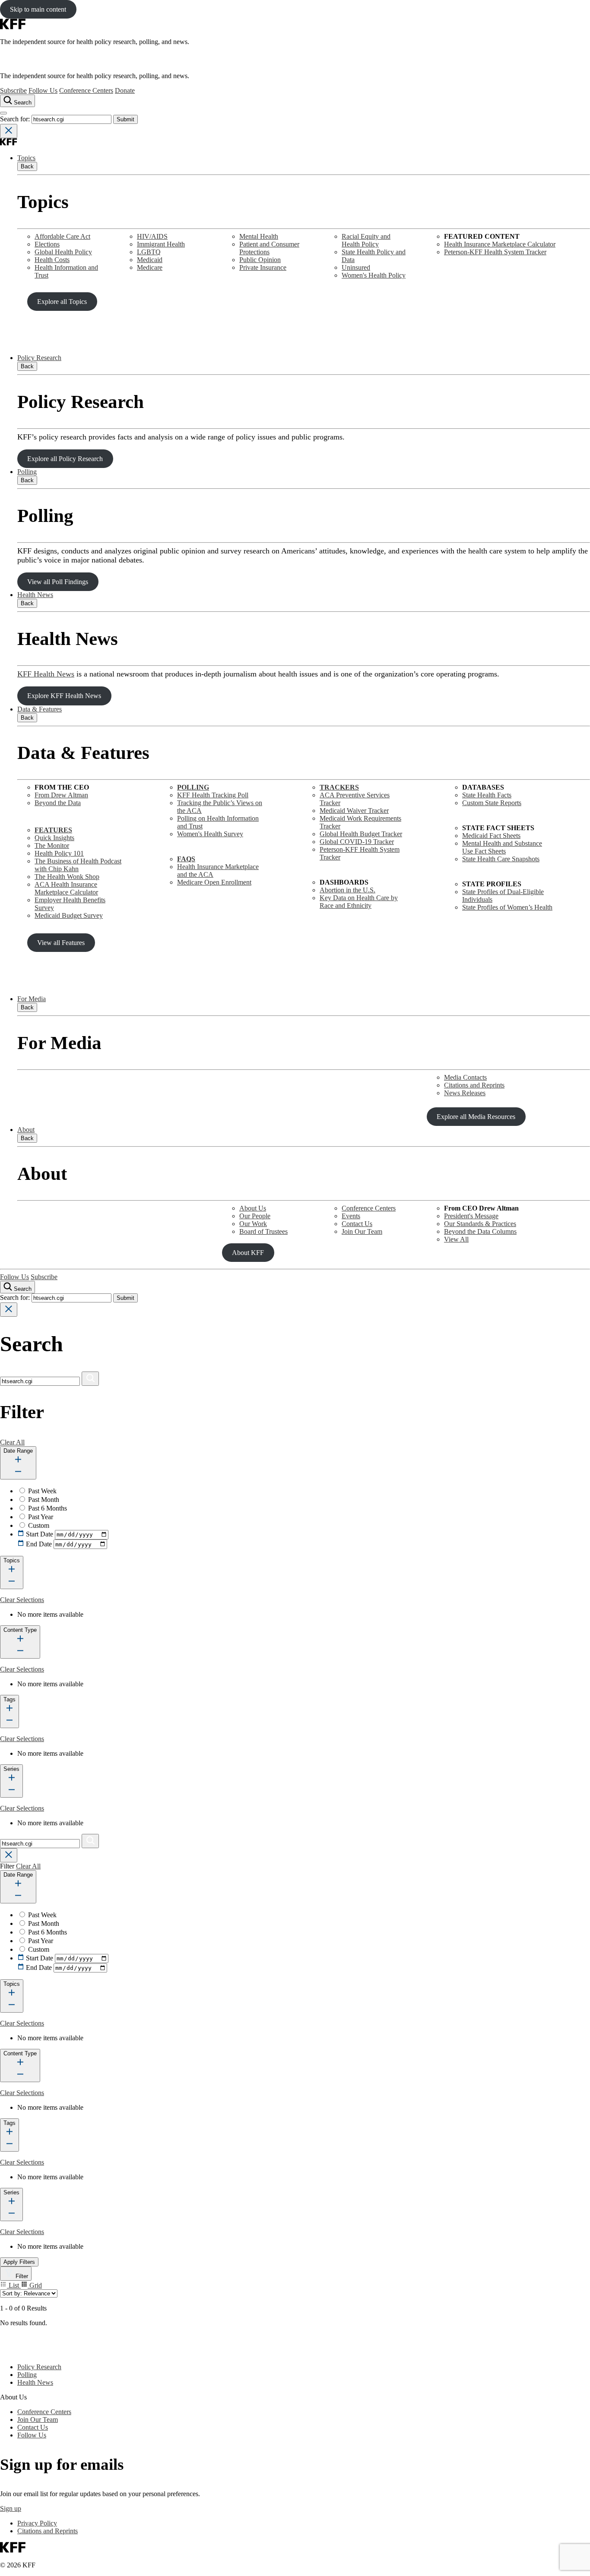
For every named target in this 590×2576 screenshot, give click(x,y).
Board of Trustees (263, 1231)
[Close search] (9, 131)
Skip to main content (38, 9)
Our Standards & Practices (480, 1224)
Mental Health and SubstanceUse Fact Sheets (502, 847)
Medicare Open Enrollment (214, 882)
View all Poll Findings (58, 582)
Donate (125, 90)
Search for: (16, 119)
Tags (10, 1699)
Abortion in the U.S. (347, 890)
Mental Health (259, 236)
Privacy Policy (37, 2523)
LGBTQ (149, 252)
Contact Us (357, 1224)
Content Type (20, 1630)
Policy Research (39, 358)
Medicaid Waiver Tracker (354, 811)
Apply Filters (19, 2262)
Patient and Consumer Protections (269, 248)
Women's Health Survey (210, 834)
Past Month (44, 1500)
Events (351, 1216)
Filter (21, 2276)
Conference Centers (86, 90)
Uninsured (356, 267)
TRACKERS (339, 787)
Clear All (12, 1442)
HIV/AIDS (152, 236)
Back (27, 166)
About (26, 1130)
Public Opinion (260, 260)
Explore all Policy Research (65, 459)
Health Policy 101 (59, 853)
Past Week (42, 1491)
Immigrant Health (161, 244)
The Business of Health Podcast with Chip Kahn (78, 865)
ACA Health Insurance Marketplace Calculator (66, 888)
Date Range (18, 1451)
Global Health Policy (63, 252)
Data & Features (40, 709)
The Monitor (52, 845)
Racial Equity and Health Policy (366, 240)
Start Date (40, 1534)
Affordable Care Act (62, 236)
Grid (35, 2285)
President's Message (471, 1216)
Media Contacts (465, 1077)
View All (456, 1239)
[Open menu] (3, 113)
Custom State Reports (492, 803)
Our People (255, 1216)
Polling (27, 472)
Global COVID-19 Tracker (357, 842)
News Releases (465, 1093)
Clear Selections (22, 1600)
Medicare (150, 267)
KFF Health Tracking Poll (213, 795)
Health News (35, 595)
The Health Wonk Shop (67, 877)
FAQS (186, 859)
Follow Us (43, 90)
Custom (39, 1525)
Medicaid (150, 260)
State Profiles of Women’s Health (507, 907)
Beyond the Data (58, 803)
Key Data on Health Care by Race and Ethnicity (359, 902)
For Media (32, 999)
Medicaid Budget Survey (69, 915)
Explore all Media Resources (476, 1117)
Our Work (253, 1224)
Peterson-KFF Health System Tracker (495, 252)
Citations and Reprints (474, 1085)
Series (11, 1769)
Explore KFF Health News (64, 696)
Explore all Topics (62, 302)
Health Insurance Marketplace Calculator (500, 244)
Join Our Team (362, 1231)
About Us (253, 1208)
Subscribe (13, 90)
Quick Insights (54, 838)
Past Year (41, 1517)
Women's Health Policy (374, 275)
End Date (39, 1544)
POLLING (193, 787)
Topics (26, 158)
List (14, 2285)
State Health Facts (487, 795)
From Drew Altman (61, 795)
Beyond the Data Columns (480, 1231)
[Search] (90, 1379)
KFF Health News (46, 674)
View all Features (61, 943)
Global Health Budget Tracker (361, 834)
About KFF (248, 1253)
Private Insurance (263, 267)
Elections (47, 244)
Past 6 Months (48, 1508)
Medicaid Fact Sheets (491, 836)
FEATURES (53, 830)
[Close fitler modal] (9, 1855)
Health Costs (52, 260)
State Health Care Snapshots (501, 859)
